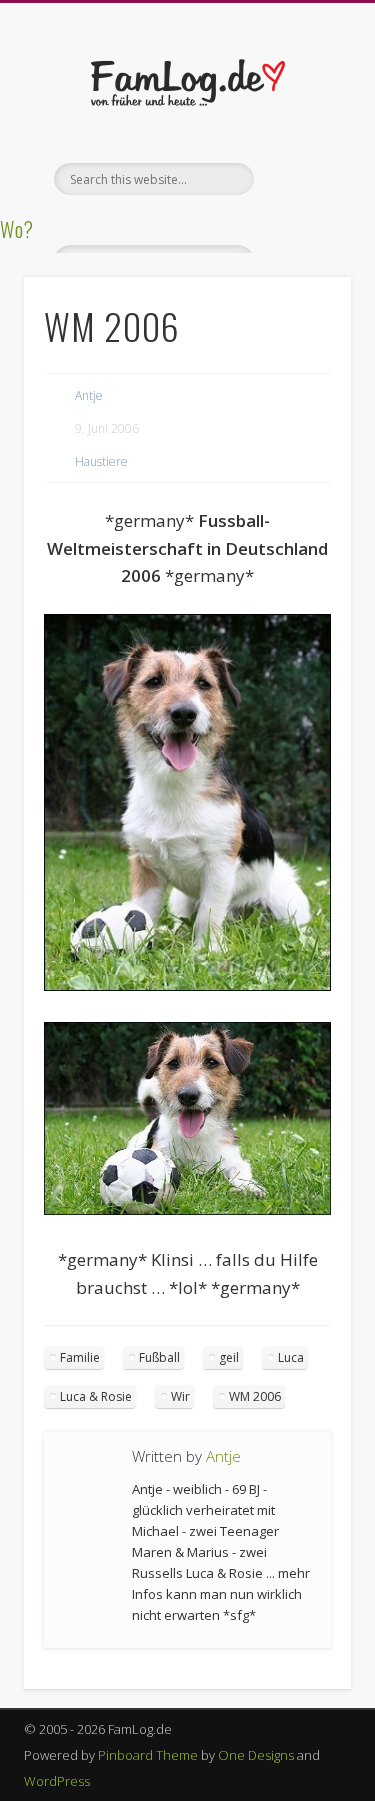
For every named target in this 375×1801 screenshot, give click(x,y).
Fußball (159, 1357)
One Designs (256, 1755)
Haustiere (101, 461)
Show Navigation (303, 179)
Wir (180, 1396)
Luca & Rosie (96, 1396)
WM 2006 (255, 1396)
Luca (291, 1357)
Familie (80, 1357)
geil (229, 1357)
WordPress (57, 1781)
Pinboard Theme (148, 1755)
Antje (89, 395)
